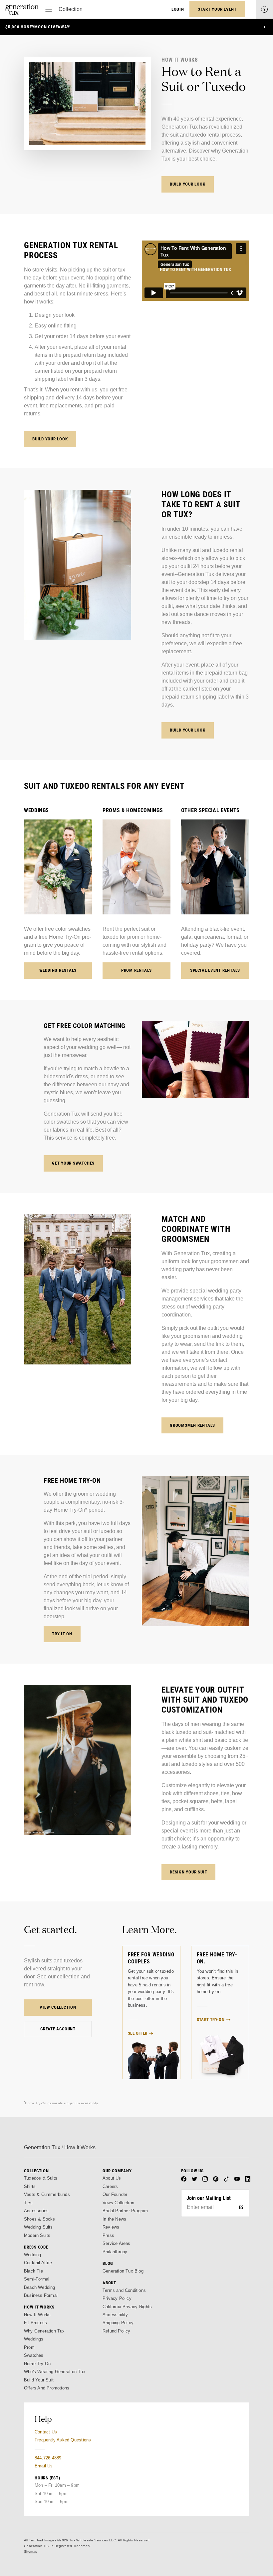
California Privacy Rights (127, 2307)
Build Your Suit (39, 2380)
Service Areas (117, 2243)
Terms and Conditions (124, 2290)
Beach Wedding (40, 2287)
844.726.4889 (48, 2458)
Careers (110, 2186)
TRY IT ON (62, 1634)
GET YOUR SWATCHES (73, 1163)
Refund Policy (117, 2331)
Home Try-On (37, 2364)
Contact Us (46, 2432)
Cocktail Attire (38, 2263)
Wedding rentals (58, 970)
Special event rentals (215, 970)
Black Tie (33, 2271)
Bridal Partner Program (125, 2211)
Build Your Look (188, 184)
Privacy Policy (117, 2298)
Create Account (58, 2029)
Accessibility (115, 2315)
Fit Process (35, 2323)
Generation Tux (42, 2147)
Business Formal (41, 2295)
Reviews (111, 2227)
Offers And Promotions (47, 2388)
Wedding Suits (38, 2227)
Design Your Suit (188, 1872)
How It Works (37, 2315)
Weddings (34, 2339)
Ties (28, 2203)
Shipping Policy (118, 2323)
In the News (114, 2219)
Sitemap (31, 2552)
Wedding (32, 2255)
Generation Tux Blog (123, 2271)
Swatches (34, 2355)
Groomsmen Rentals (192, 1425)
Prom (29, 2347)
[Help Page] (264, 9)
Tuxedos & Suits (41, 2178)
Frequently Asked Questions (63, 2440)
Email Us (44, 2466)
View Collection (58, 2007)
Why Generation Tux (44, 2331)
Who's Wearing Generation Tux (55, 2372)
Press (108, 2235)
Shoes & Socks (40, 2219)
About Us (112, 2178)
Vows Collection (118, 2203)
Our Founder (115, 2194)
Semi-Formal (37, 2279)
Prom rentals (136, 970)
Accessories (36, 2211)
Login (178, 9)
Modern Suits (37, 2235)
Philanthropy (115, 2252)
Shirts (30, 2186)
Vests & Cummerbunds (47, 2194)
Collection (71, 9)
